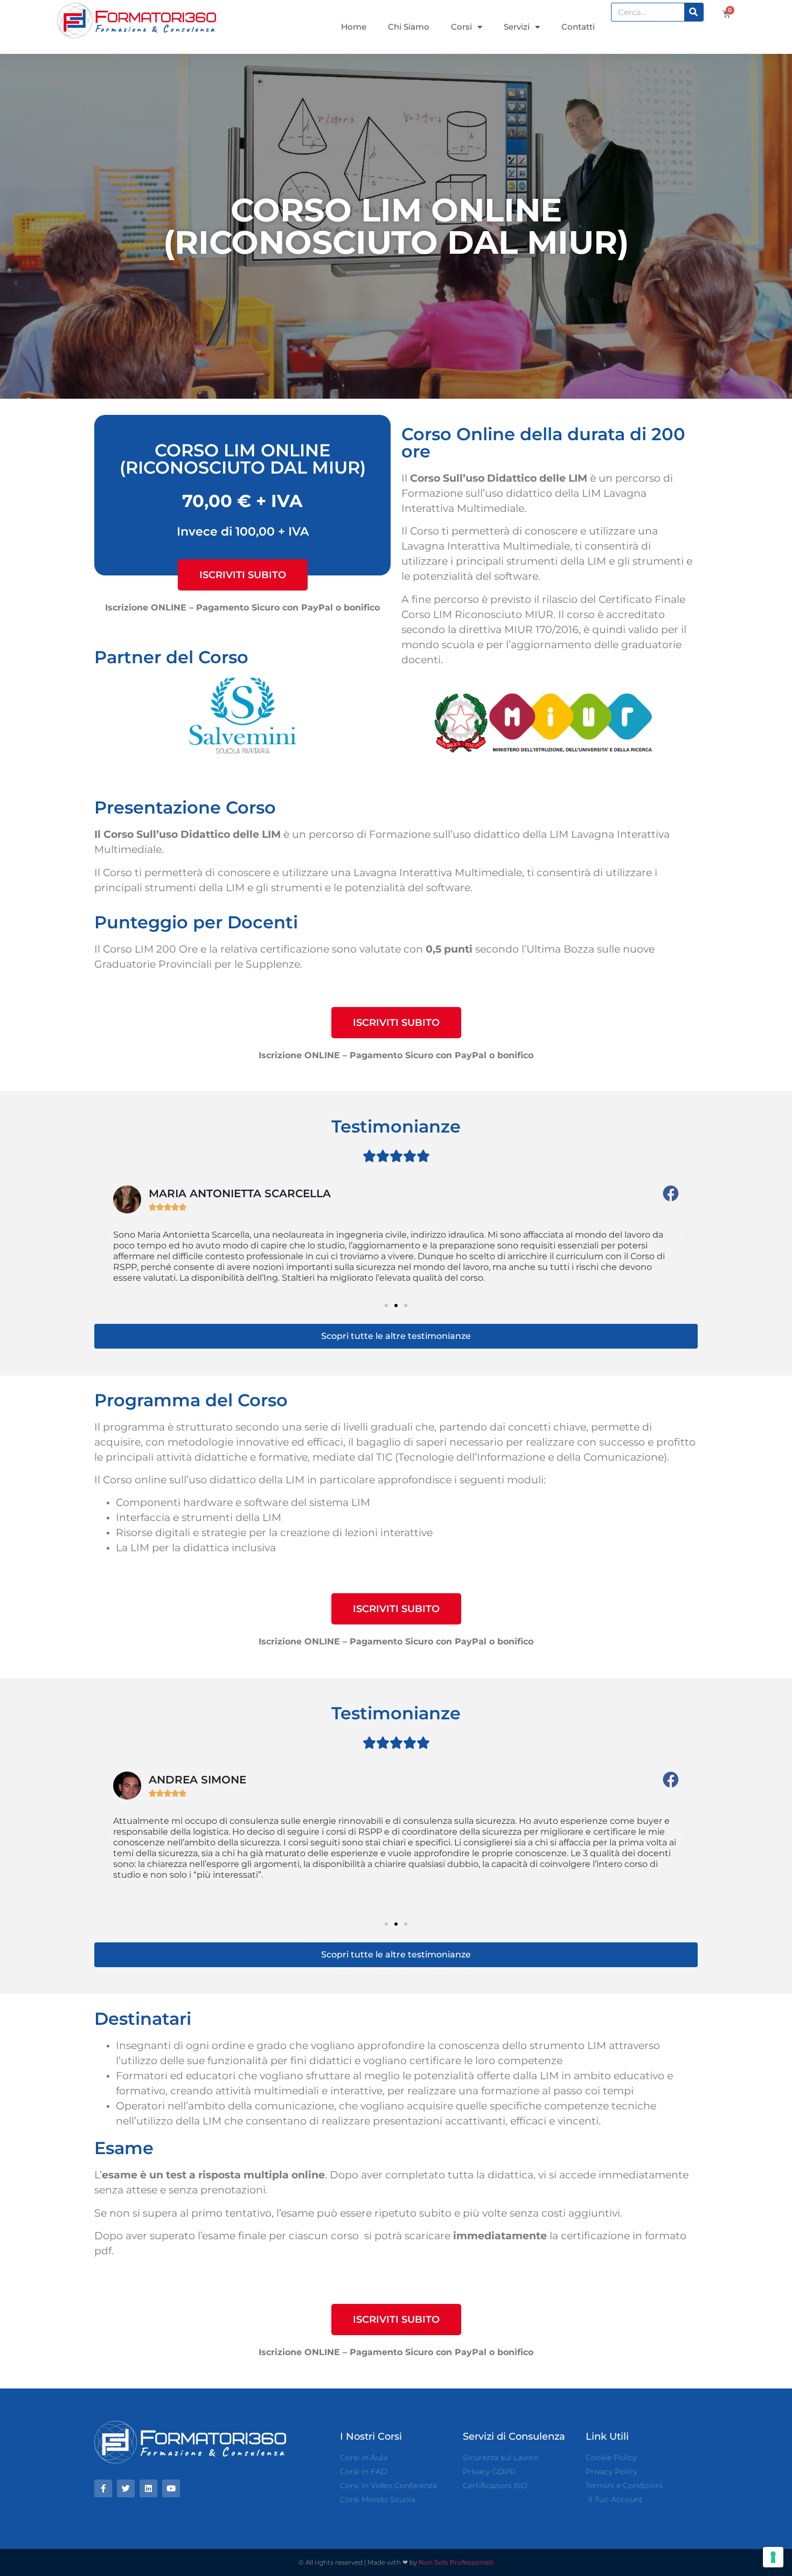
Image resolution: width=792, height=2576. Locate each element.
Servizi (517, 27)
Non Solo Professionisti (456, 2562)
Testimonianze (396, 1126)
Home (354, 27)
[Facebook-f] (103, 2488)
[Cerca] (694, 12)
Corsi (461, 27)
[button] (243, 575)
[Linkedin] (148, 2488)
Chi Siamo (409, 27)
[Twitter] (126, 2488)
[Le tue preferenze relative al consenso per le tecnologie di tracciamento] (773, 2557)
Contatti (578, 27)
